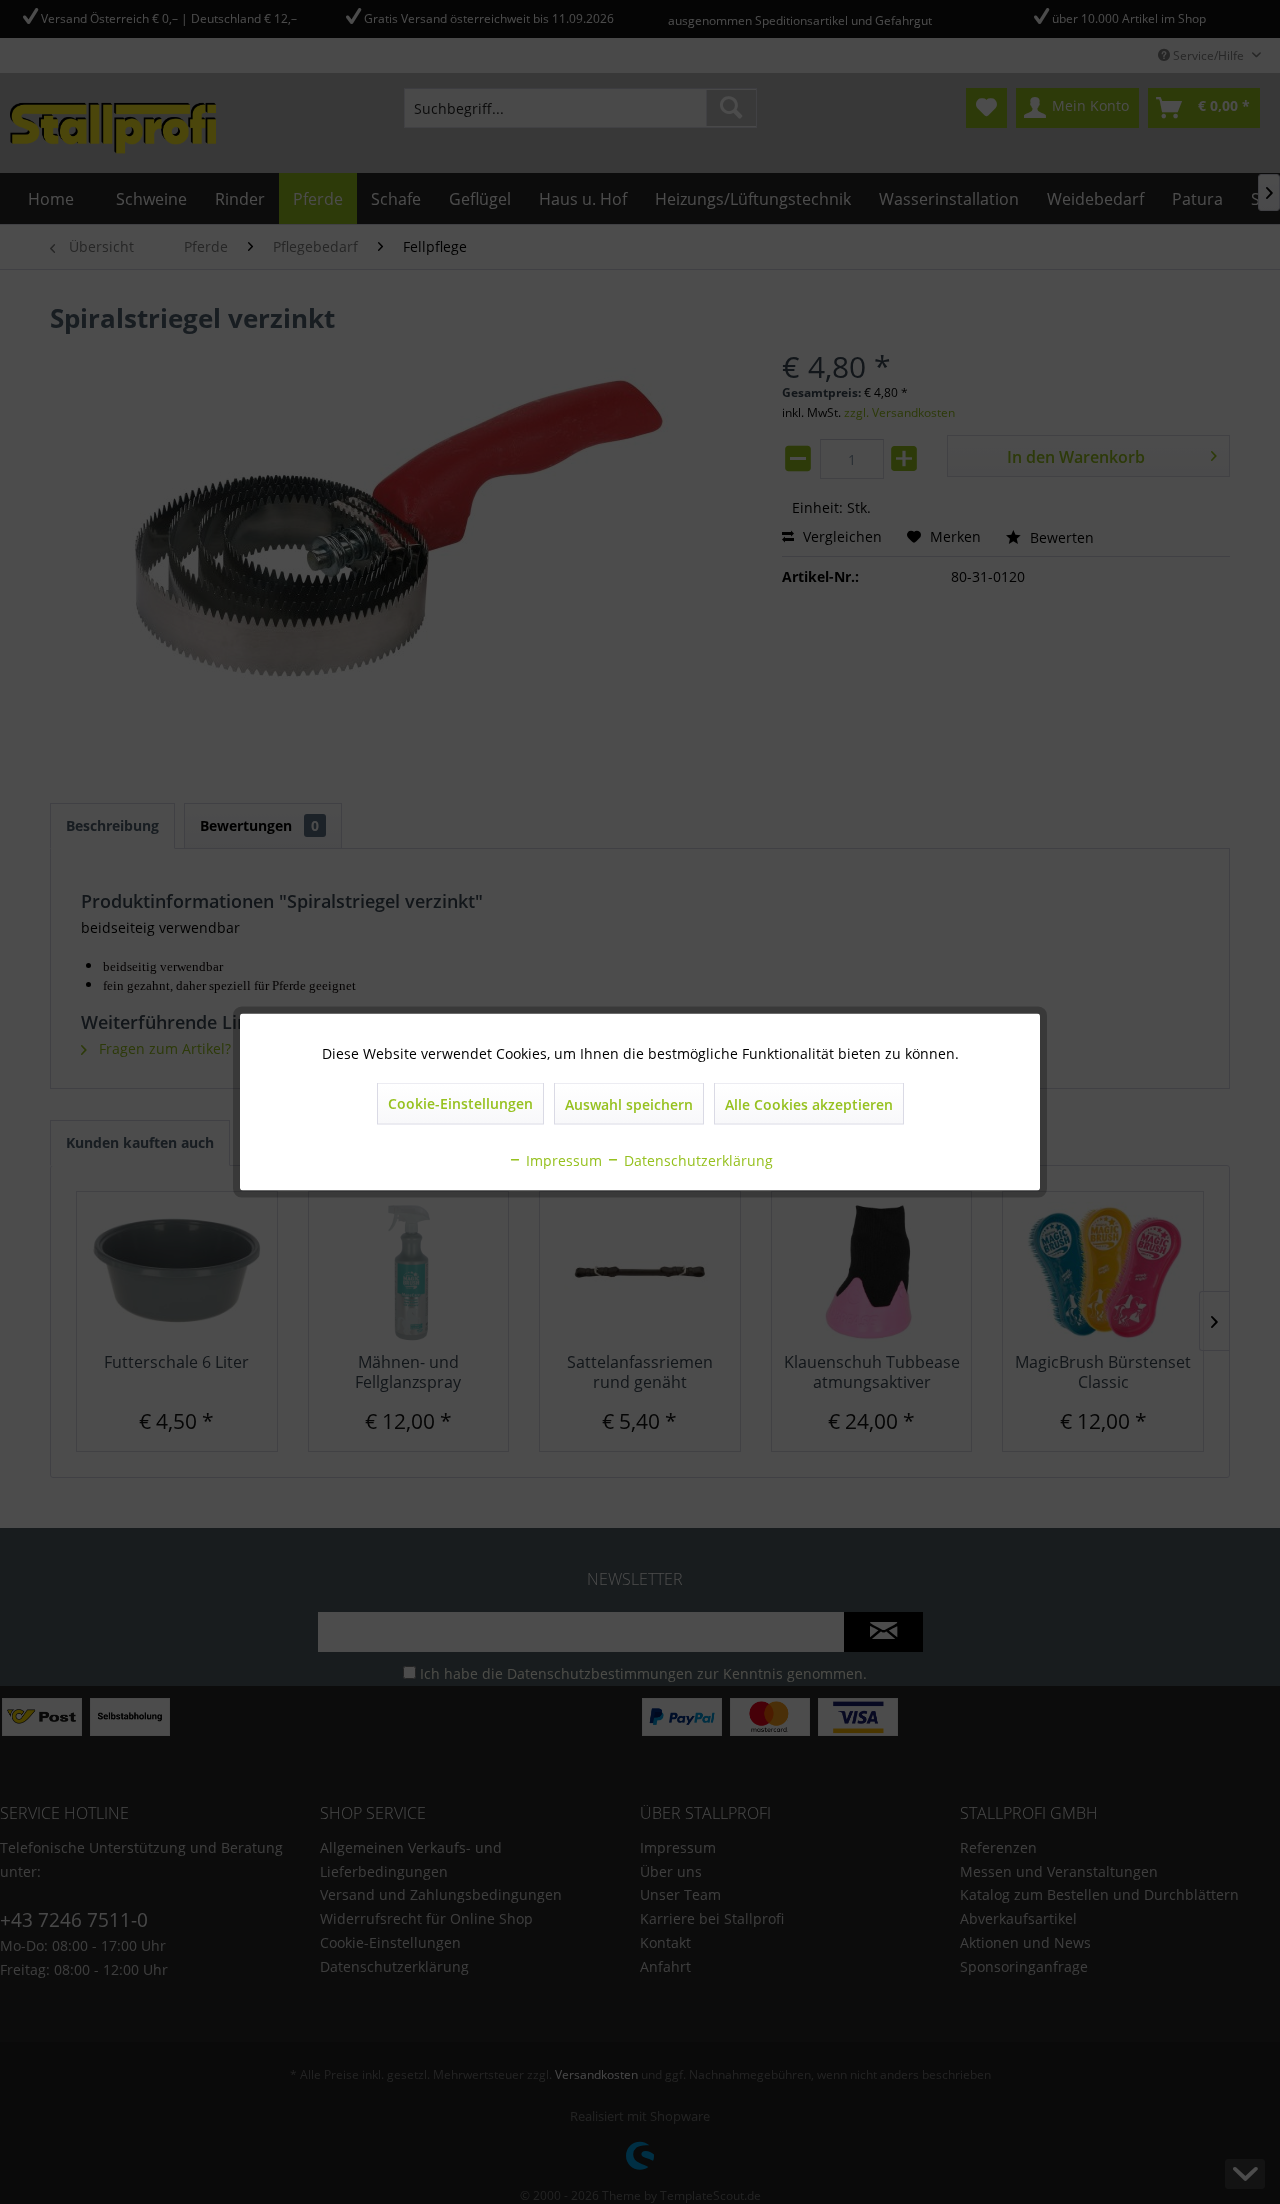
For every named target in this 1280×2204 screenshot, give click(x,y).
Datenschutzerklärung (696, 1160)
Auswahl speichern (629, 1104)
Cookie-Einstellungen (460, 1103)
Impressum (562, 1160)
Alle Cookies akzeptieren (809, 1104)
